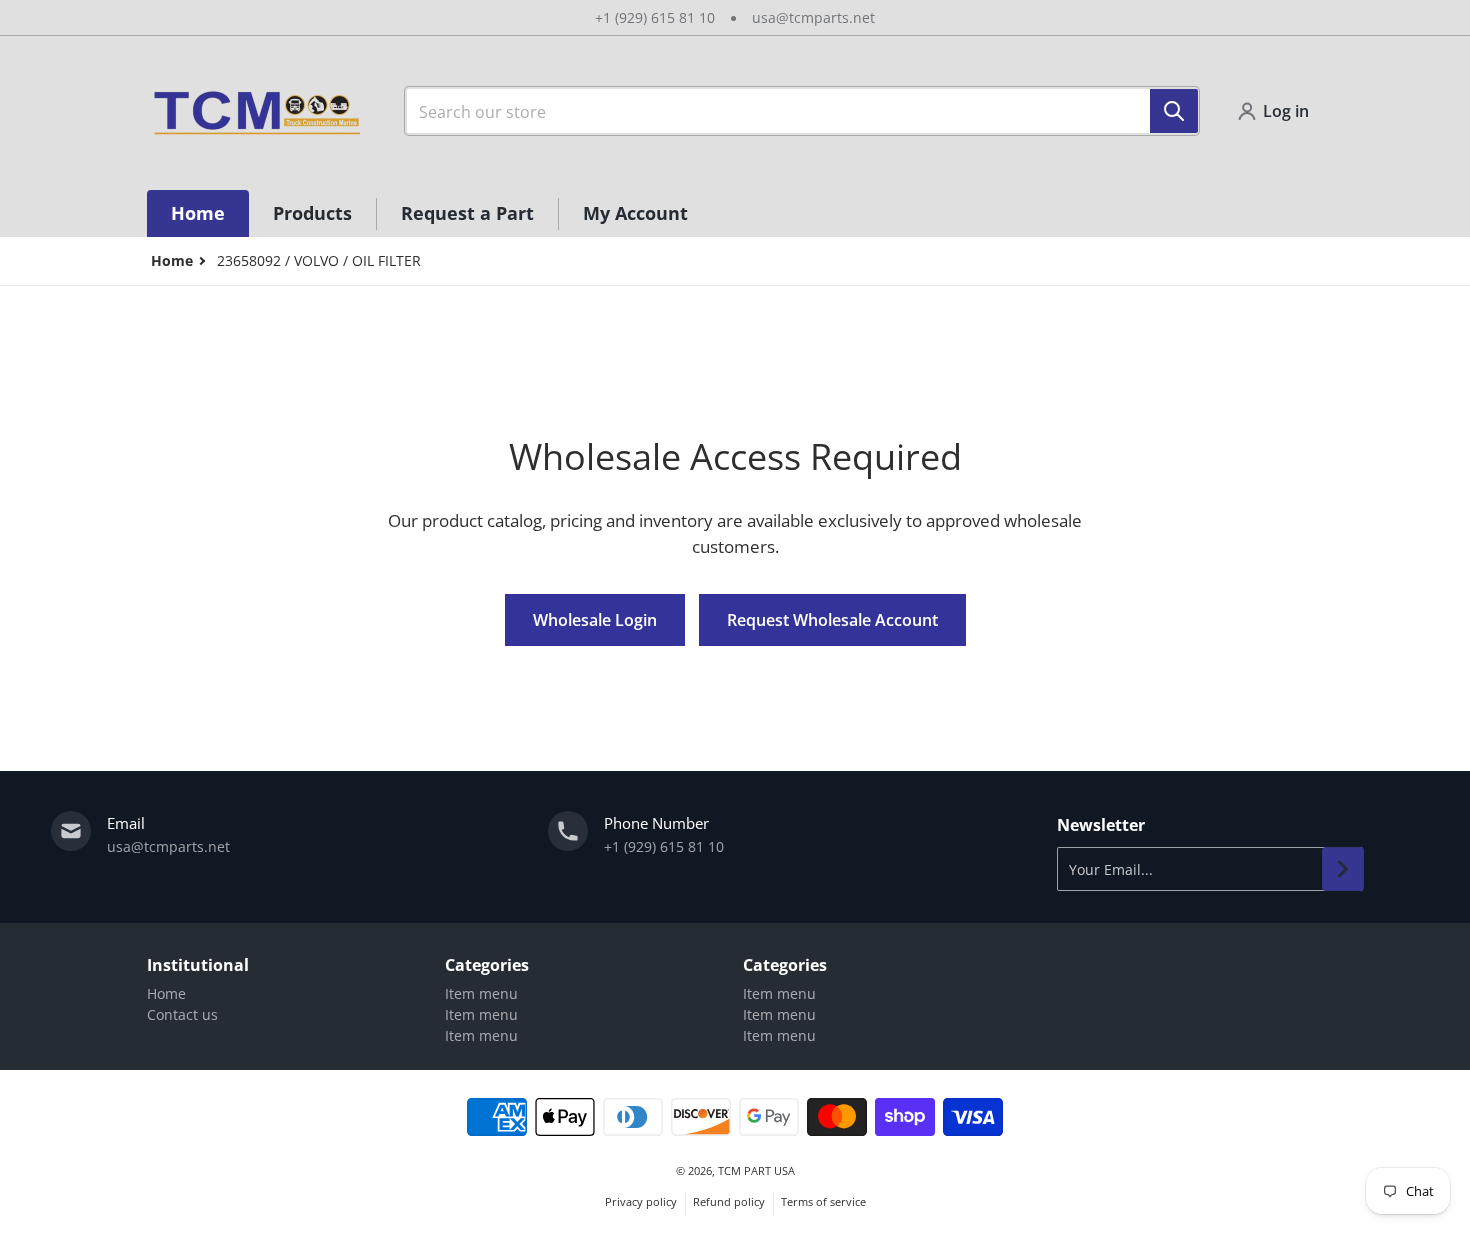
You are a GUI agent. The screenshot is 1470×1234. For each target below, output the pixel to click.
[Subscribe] (1343, 869)
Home (166, 993)
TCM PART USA (756, 1170)
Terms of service (823, 1201)
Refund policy (729, 1201)
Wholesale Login (595, 620)
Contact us (182, 1014)
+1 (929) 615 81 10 (655, 17)
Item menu (481, 993)
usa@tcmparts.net (813, 17)
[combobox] (802, 111)
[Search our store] (1174, 111)
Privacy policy (641, 1201)
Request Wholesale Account (832, 620)
